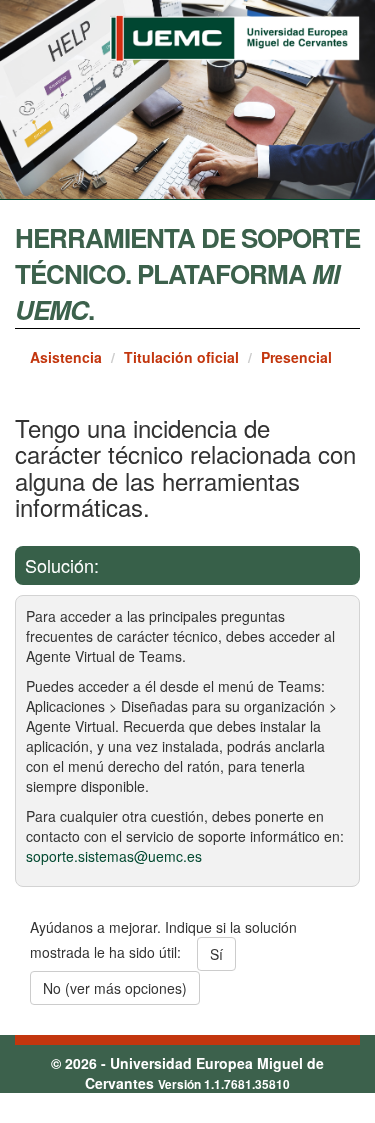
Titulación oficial (181, 357)
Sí (216, 954)
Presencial (296, 357)
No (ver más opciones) (115, 988)
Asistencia (66, 357)
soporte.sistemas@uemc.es (114, 856)
